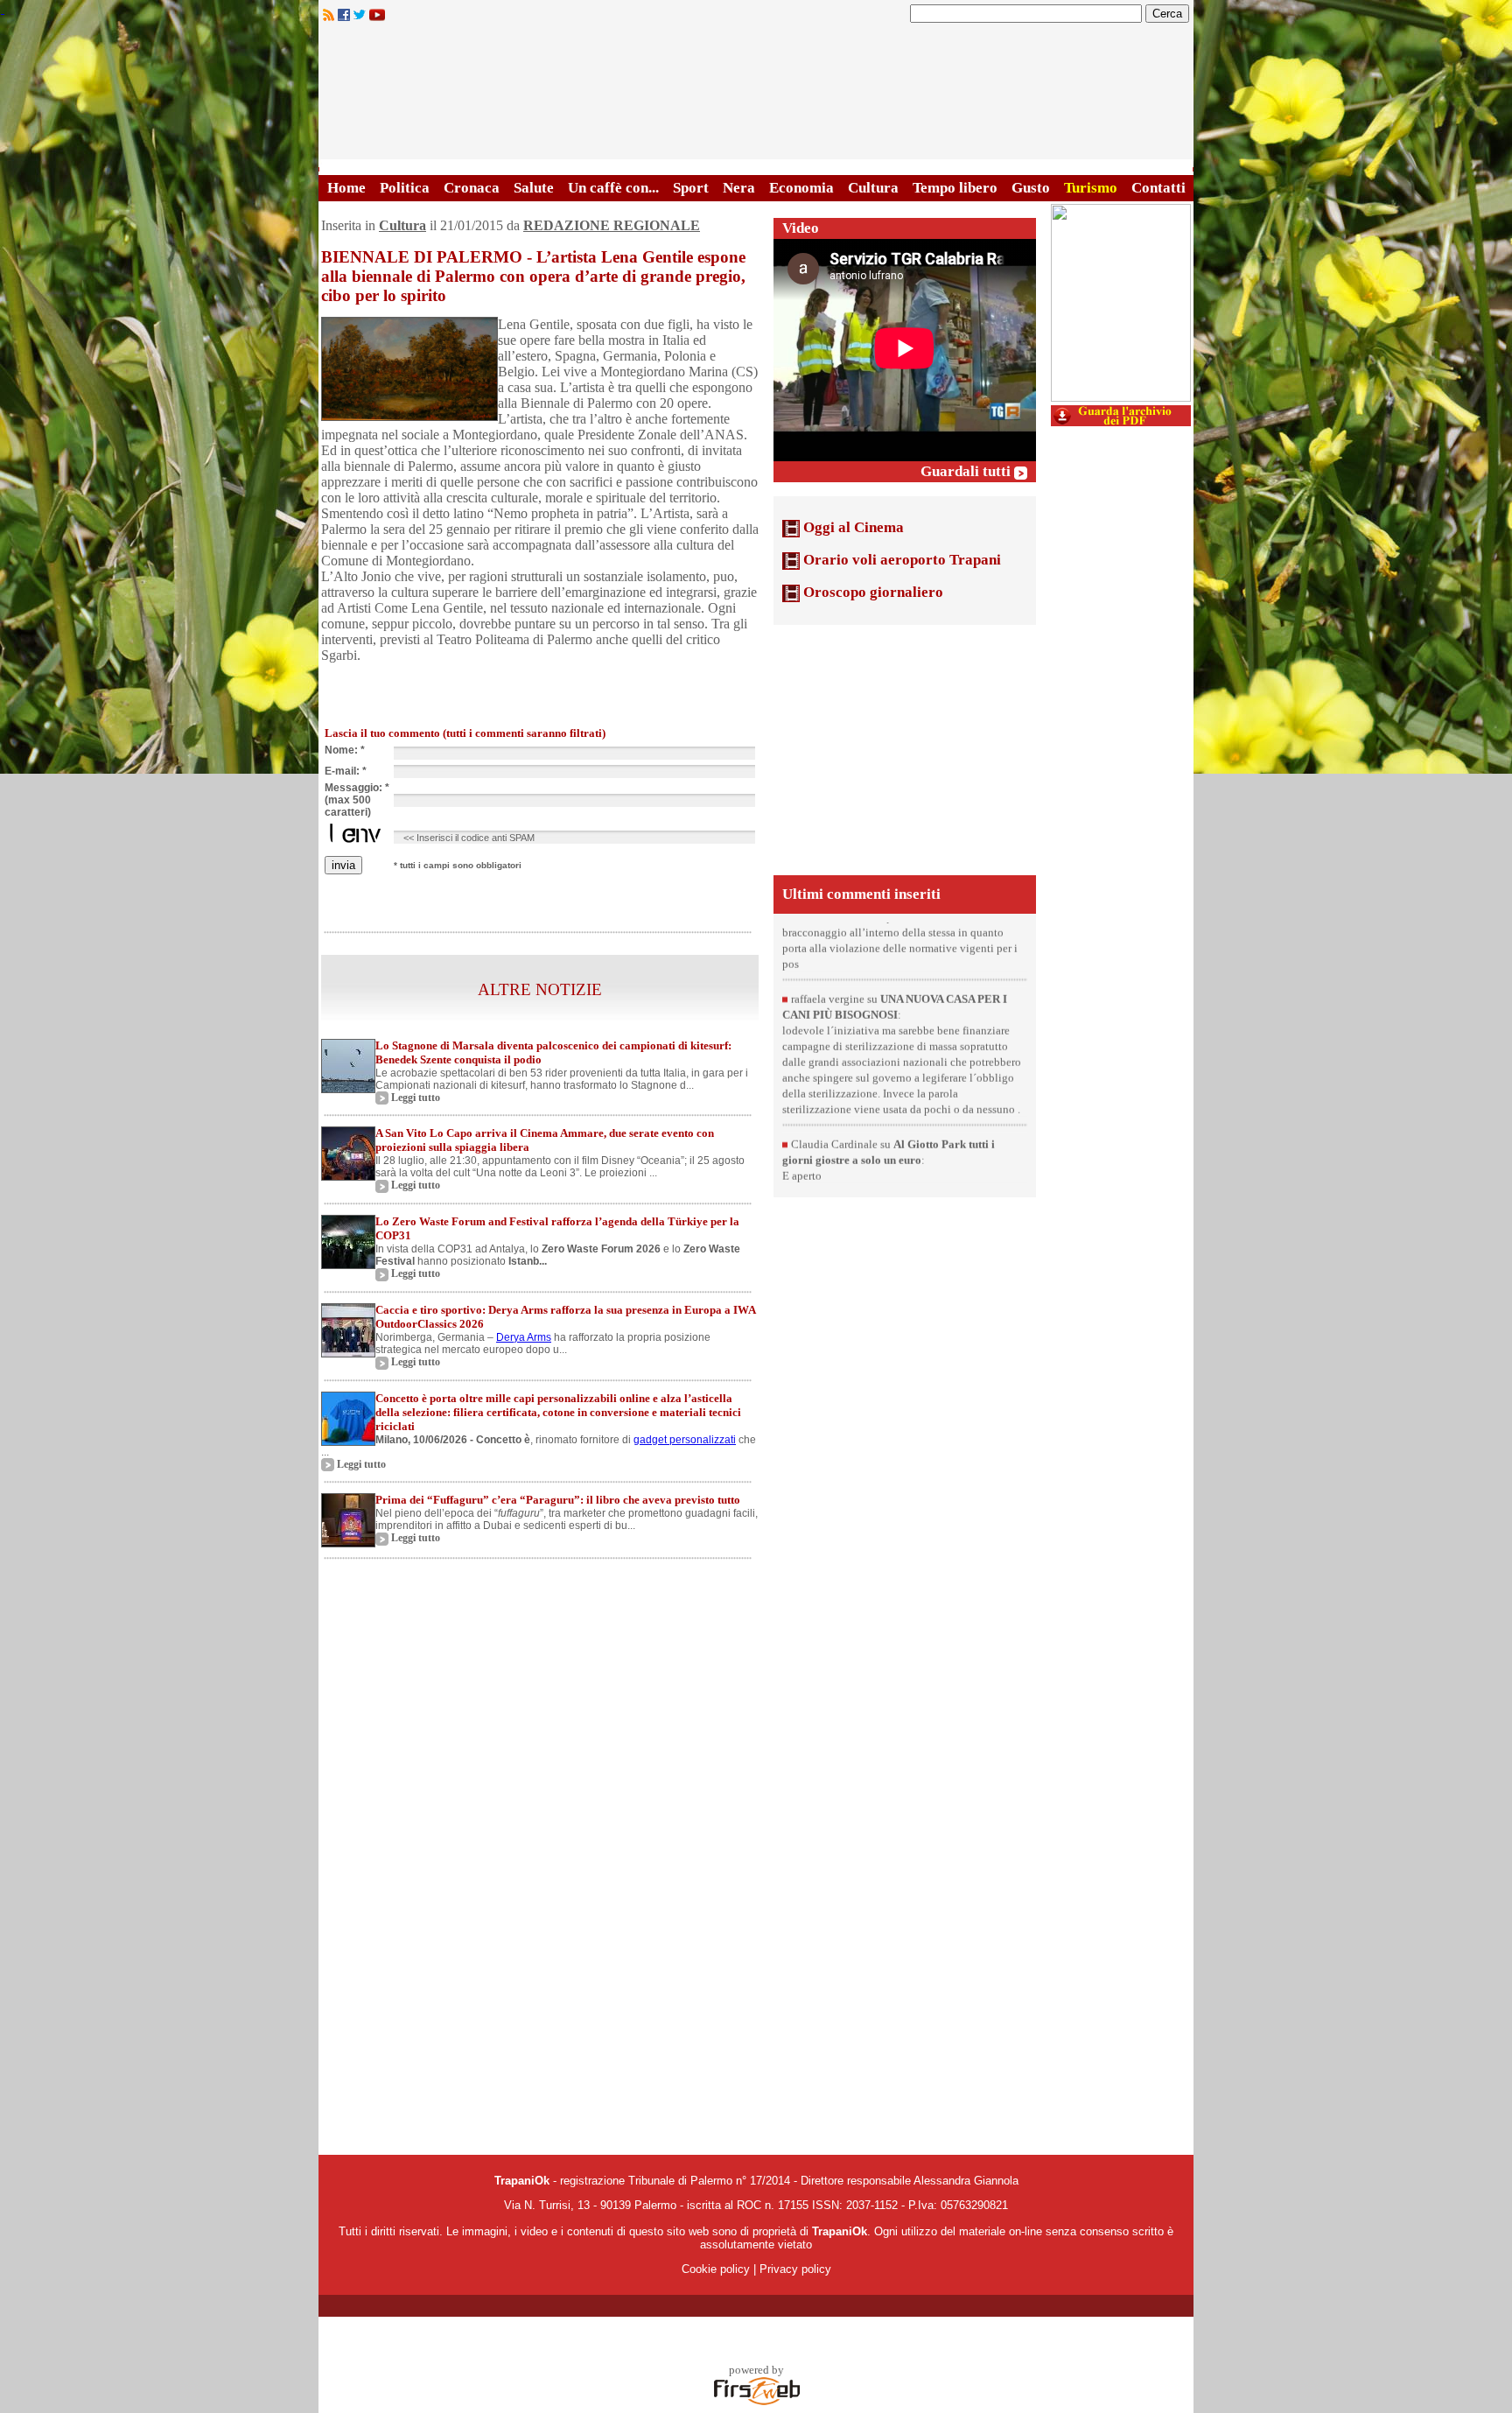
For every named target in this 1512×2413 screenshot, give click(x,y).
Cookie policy (716, 2269)
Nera (739, 188)
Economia (801, 188)
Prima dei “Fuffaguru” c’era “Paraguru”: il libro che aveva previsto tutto (558, 1500)
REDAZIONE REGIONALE (612, 225)
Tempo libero (955, 188)
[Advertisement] (905, 748)
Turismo (1091, 188)
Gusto (1031, 188)
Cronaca (472, 188)
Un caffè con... (613, 188)
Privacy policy (795, 2269)
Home (346, 188)
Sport (691, 188)
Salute (534, 188)
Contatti (1158, 188)
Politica (405, 188)
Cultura (873, 188)
